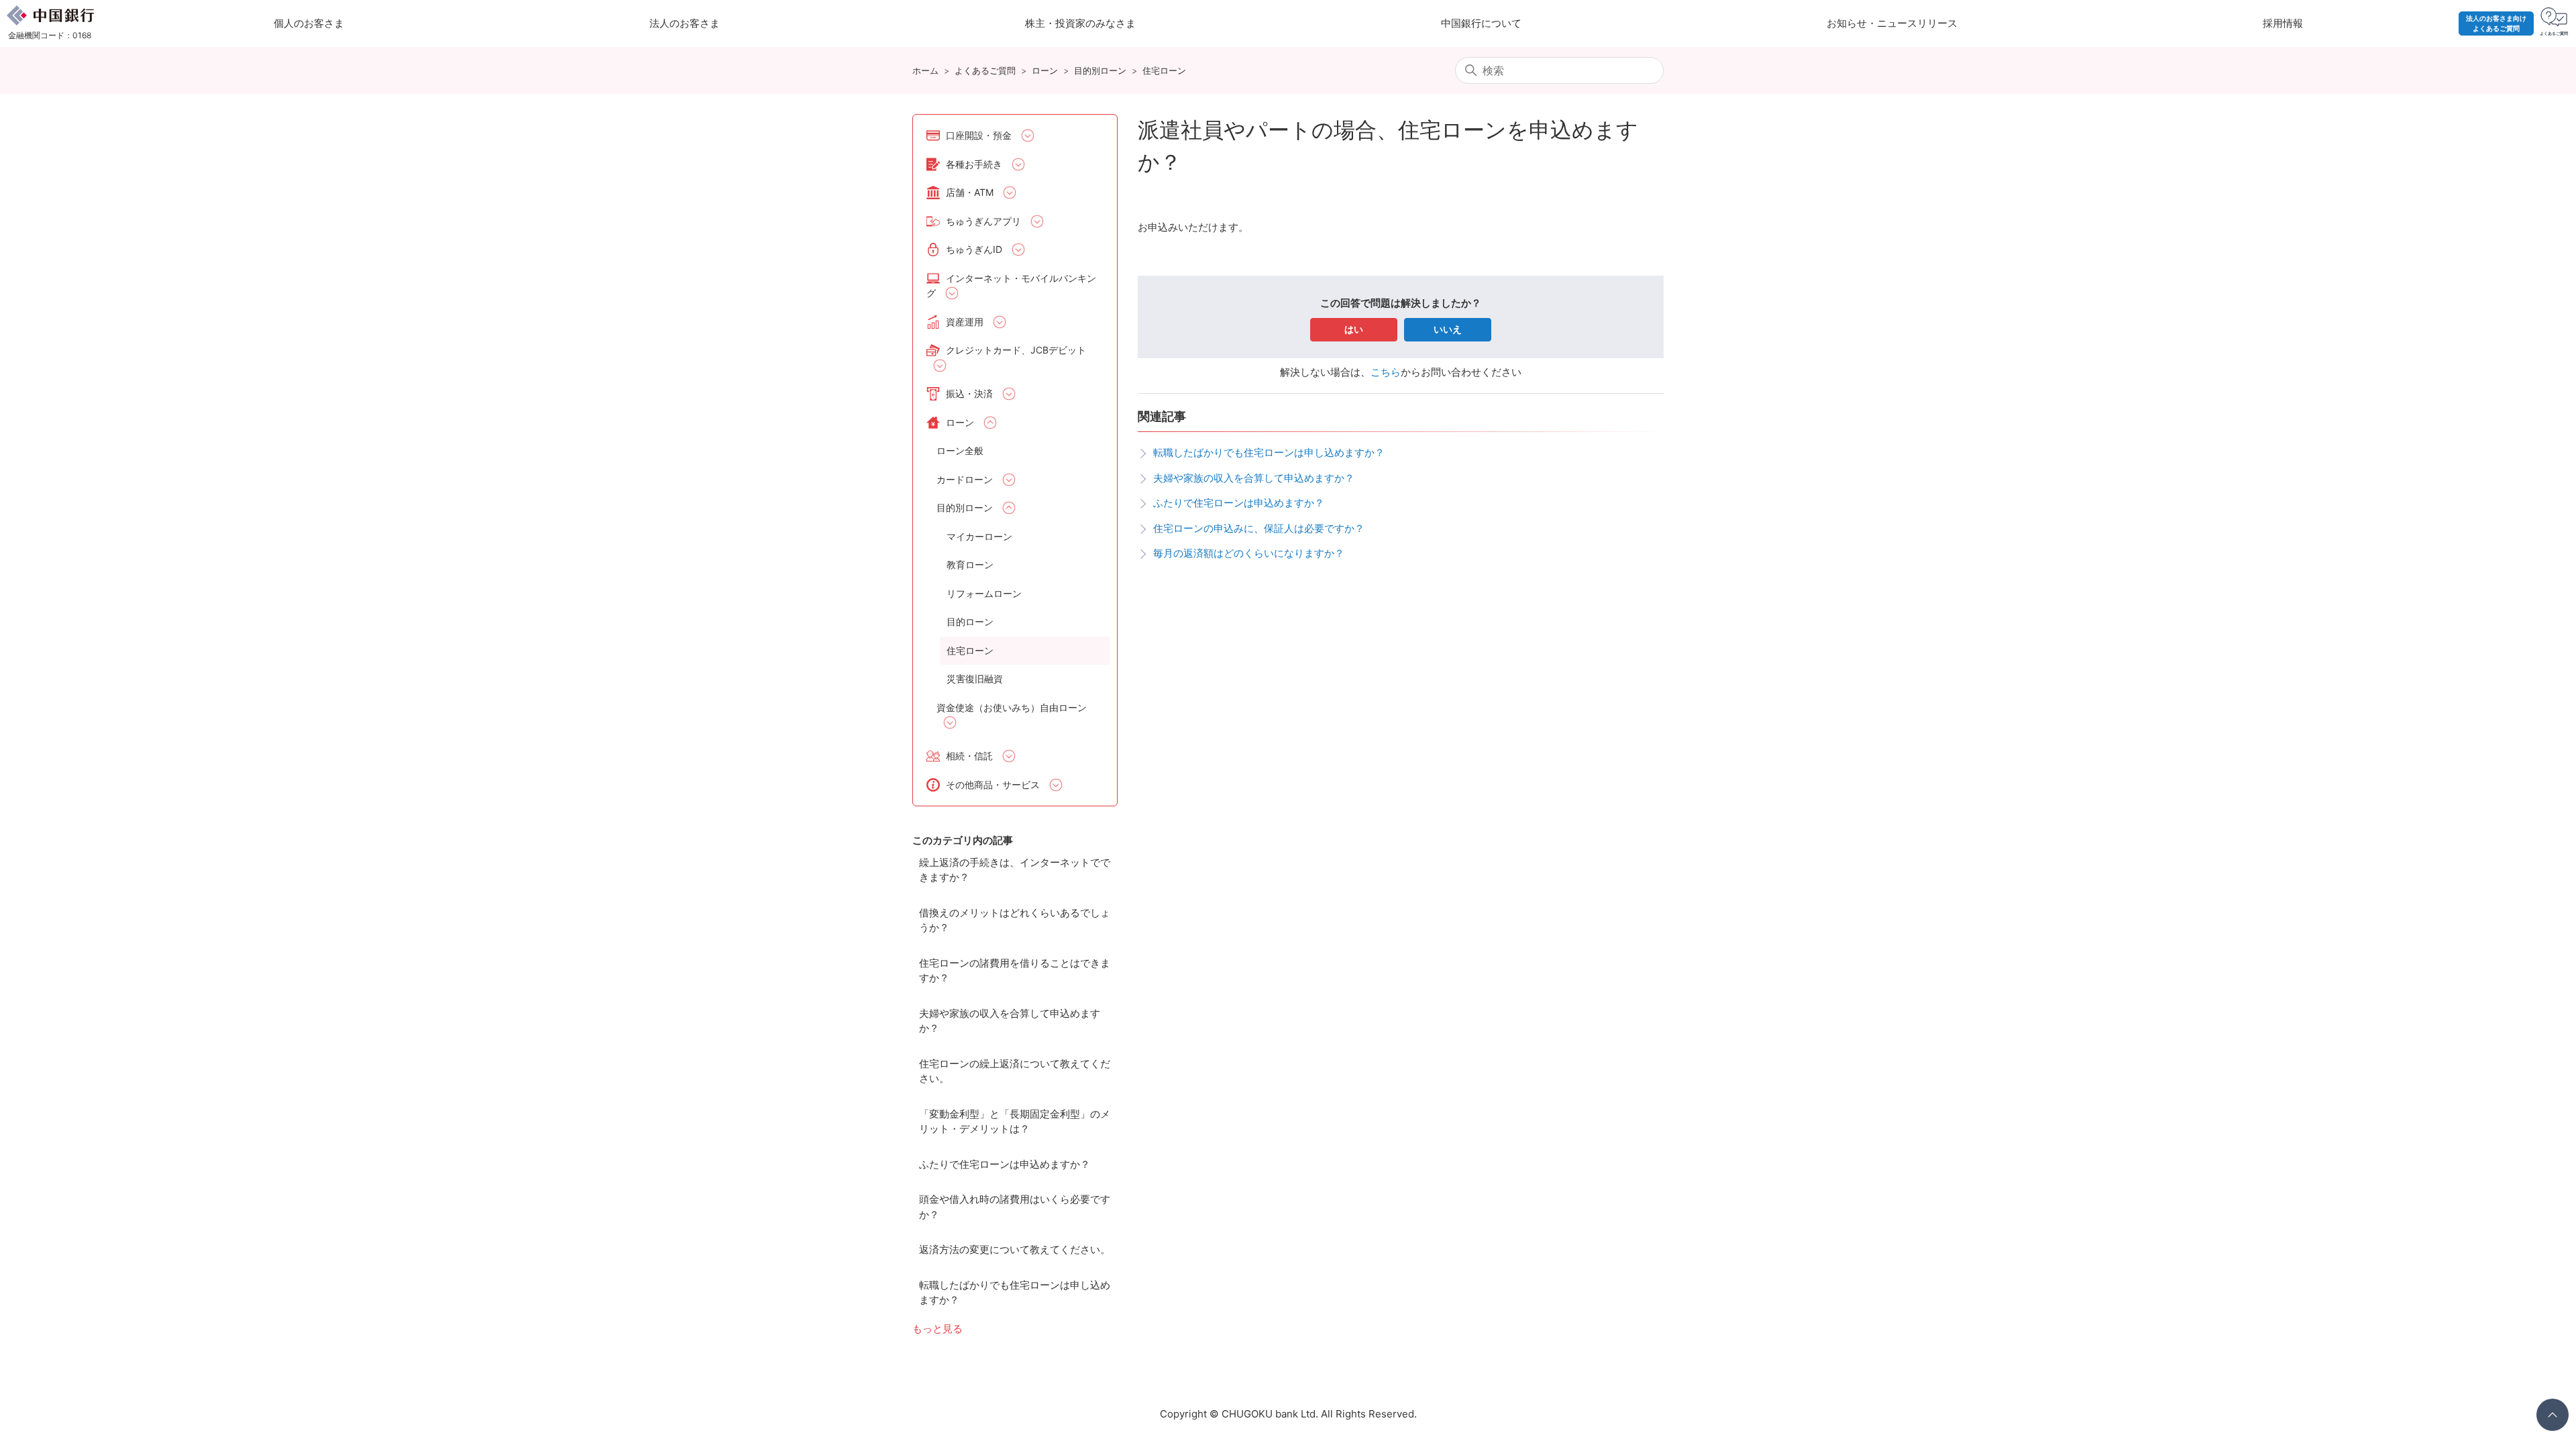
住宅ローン (1164, 70)
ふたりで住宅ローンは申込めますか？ (1005, 1164)
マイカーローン (979, 536)
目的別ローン (1100, 70)
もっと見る (937, 1329)
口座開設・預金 (979, 135)
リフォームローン (984, 593)
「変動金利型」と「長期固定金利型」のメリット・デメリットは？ (1015, 1122)
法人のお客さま (685, 23)
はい (1354, 329)
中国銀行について (1481, 23)
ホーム (925, 70)
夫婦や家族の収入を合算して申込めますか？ (1010, 1021)
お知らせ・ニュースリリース (1892, 23)
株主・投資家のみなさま (1080, 23)
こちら (1386, 372)
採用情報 (2283, 23)
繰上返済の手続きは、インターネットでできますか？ (1015, 870)
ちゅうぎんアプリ (983, 221)
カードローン (965, 479)
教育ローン (970, 565)
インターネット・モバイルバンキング (1011, 286)
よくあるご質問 (985, 70)
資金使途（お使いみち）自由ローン (1012, 707)
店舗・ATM (970, 192)
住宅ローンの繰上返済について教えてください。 (1015, 1071)
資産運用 (965, 322)
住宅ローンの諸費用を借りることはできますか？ (1015, 971)
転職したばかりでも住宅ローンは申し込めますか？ (1015, 1293)
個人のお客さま (309, 23)
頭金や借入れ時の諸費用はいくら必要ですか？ (1015, 1207)
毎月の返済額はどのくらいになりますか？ (1249, 553)
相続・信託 (969, 756)
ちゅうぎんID (974, 249)
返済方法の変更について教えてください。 (1015, 1249)
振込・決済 (969, 393)
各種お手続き (974, 164)
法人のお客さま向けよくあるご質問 (2496, 23)
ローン (1045, 70)
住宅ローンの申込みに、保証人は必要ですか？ (1259, 528)
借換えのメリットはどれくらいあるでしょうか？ (1015, 920)
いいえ (1448, 329)
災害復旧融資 (975, 679)
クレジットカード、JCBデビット (1016, 350)
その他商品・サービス (993, 785)
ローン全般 (960, 450)
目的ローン (970, 622)
